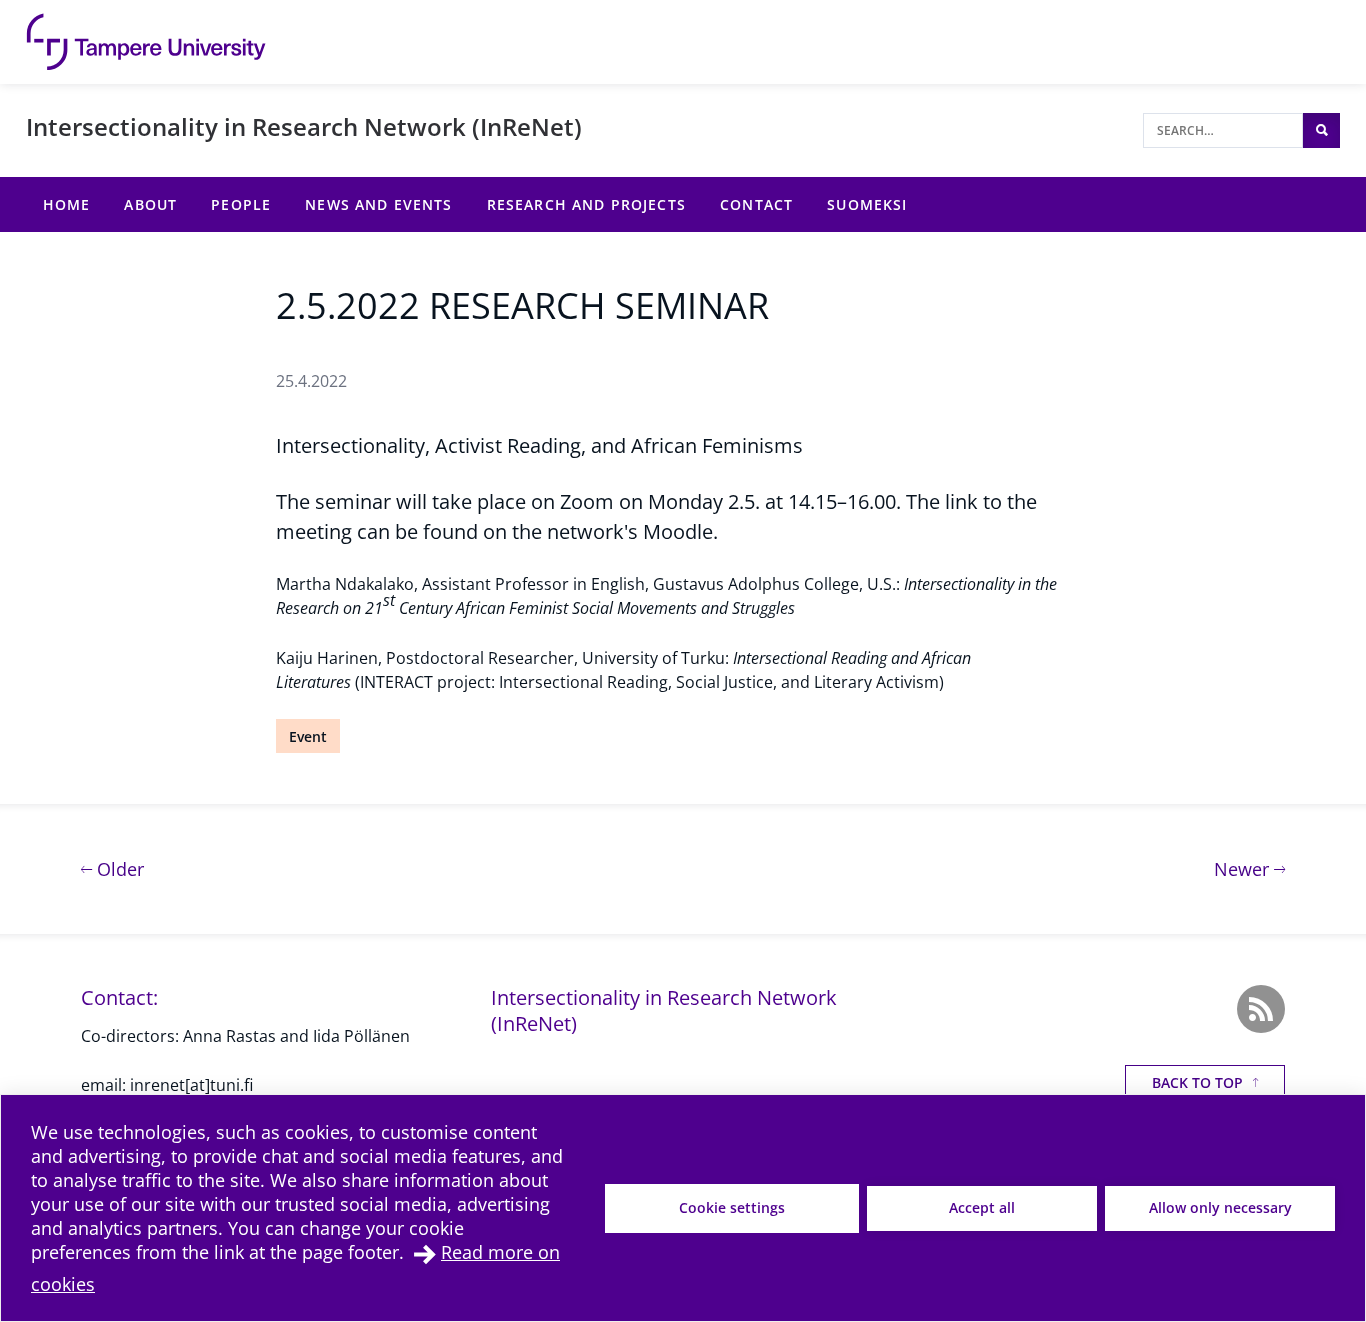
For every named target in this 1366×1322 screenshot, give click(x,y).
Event (308, 736)
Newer (1249, 868)
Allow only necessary (1220, 1207)
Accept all (982, 1207)
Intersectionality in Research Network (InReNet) (304, 126)
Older (118, 868)
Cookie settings (732, 1207)
